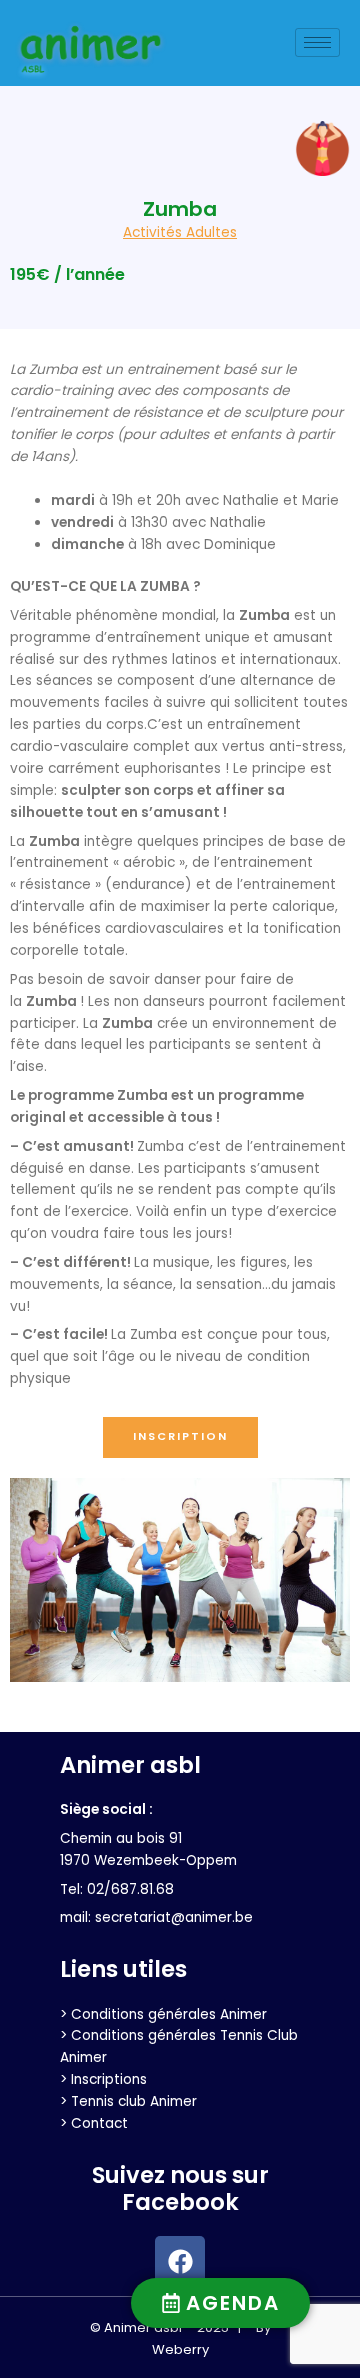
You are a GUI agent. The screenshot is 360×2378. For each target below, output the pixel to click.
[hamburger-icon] (317, 42)
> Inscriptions (103, 2079)
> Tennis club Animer (128, 2101)
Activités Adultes (180, 232)
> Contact (94, 2123)
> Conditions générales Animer (163, 2014)
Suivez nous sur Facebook (180, 2188)
